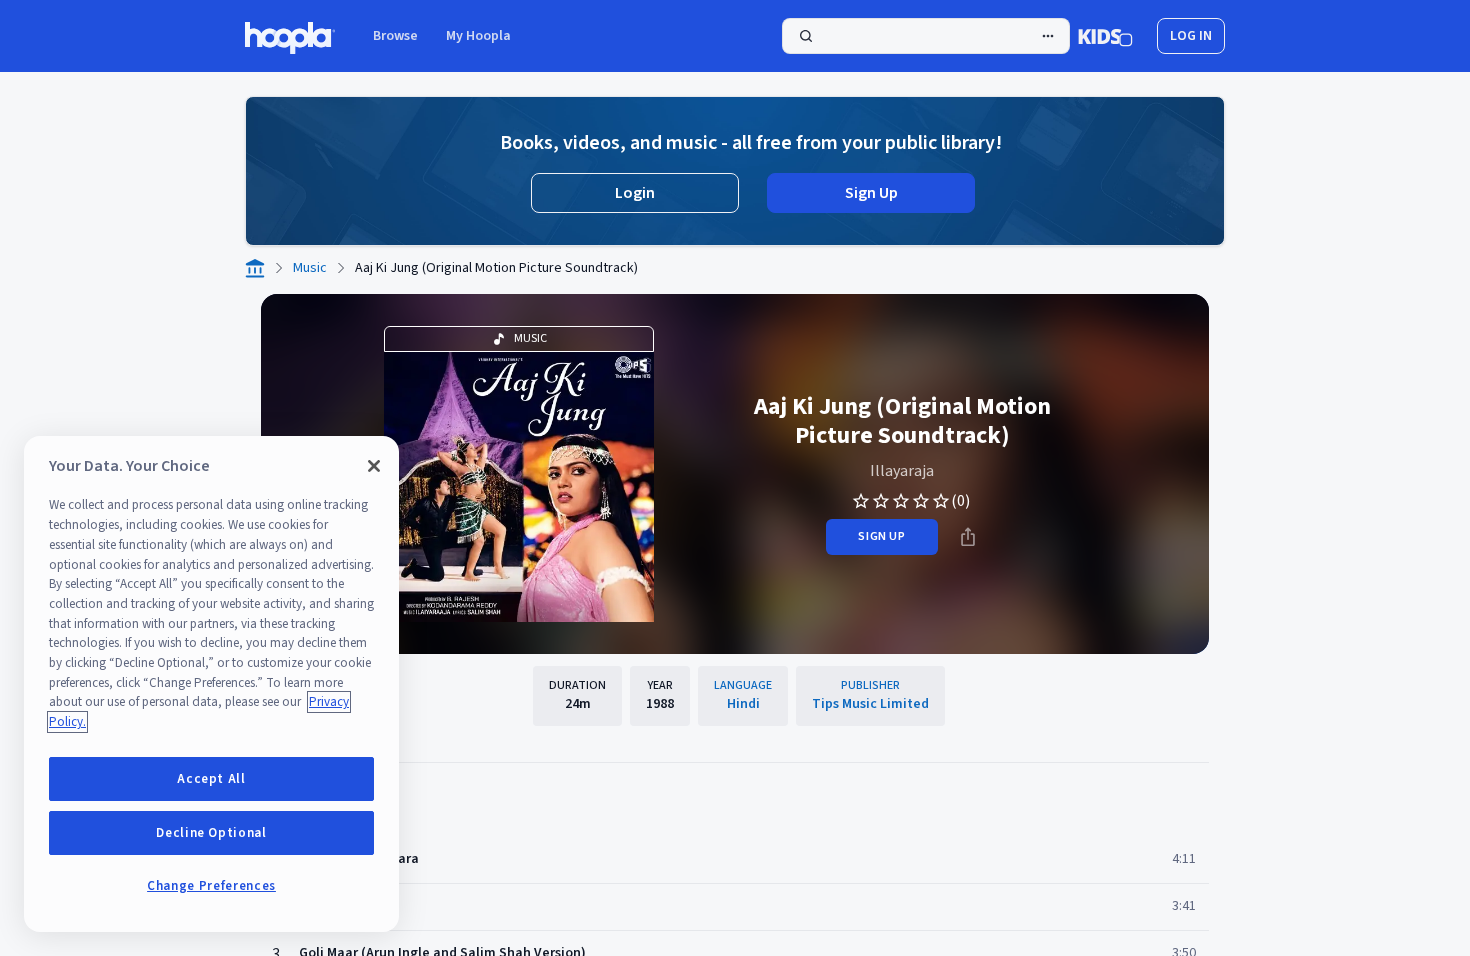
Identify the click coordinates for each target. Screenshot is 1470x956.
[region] (211, 684)
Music (310, 268)
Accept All (211, 779)
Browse (395, 36)
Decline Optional (211, 833)
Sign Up (871, 193)
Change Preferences (211, 886)
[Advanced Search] (1048, 36)
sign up (881, 536)
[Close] (374, 466)
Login (635, 193)
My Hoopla (478, 36)
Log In (1191, 36)
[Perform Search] (926, 36)
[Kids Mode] (1105, 36)
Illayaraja (902, 471)
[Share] (968, 537)
